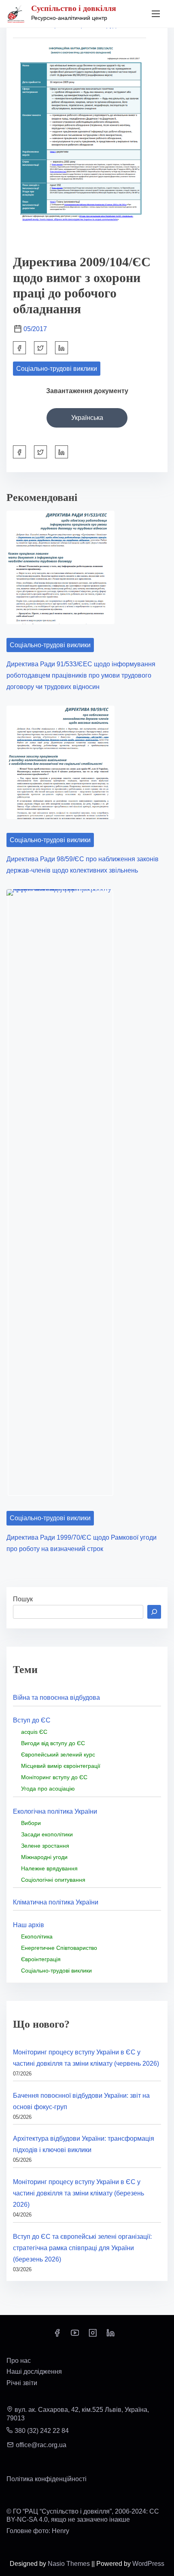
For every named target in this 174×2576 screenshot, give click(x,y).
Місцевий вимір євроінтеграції (61, 1766)
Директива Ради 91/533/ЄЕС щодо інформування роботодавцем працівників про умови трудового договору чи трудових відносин (81, 675)
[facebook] (19, 348)
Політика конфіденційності (47, 2479)
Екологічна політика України (55, 1811)
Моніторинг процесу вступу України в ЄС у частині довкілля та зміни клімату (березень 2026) (79, 2193)
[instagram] (93, 2335)
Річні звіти (22, 2383)
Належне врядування (49, 1868)
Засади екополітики (47, 1834)
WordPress (148, 2564)
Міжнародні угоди (44, 1857)
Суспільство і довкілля (74, 8)
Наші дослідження (34, 2372)
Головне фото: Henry (38, 2531)
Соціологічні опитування (53, 1880)
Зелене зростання (45, 1846)
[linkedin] (110, 2335)
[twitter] (40, 348)
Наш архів (29, 1925)
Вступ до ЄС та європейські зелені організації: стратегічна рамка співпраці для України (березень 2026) (82, 2248)
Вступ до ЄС (32, 1720)
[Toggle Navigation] (156, 14)
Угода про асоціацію (48, 1789)
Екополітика (37, 1936)
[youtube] (75, 2335)
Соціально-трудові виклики (57, 369)
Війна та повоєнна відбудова (56, 1698)
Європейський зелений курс (58, 1754)
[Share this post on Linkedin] (62, 348)
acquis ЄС (34, 1732)
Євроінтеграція (41, 1959)
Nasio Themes (70, 2564)
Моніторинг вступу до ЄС (54, 1777)
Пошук (23, 1599)
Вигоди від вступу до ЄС (53, 1743)
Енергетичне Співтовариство (59, 1948)
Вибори (31, 1823)
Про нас (19, 2361)
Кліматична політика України (56, 1902)
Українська (87, 418)
